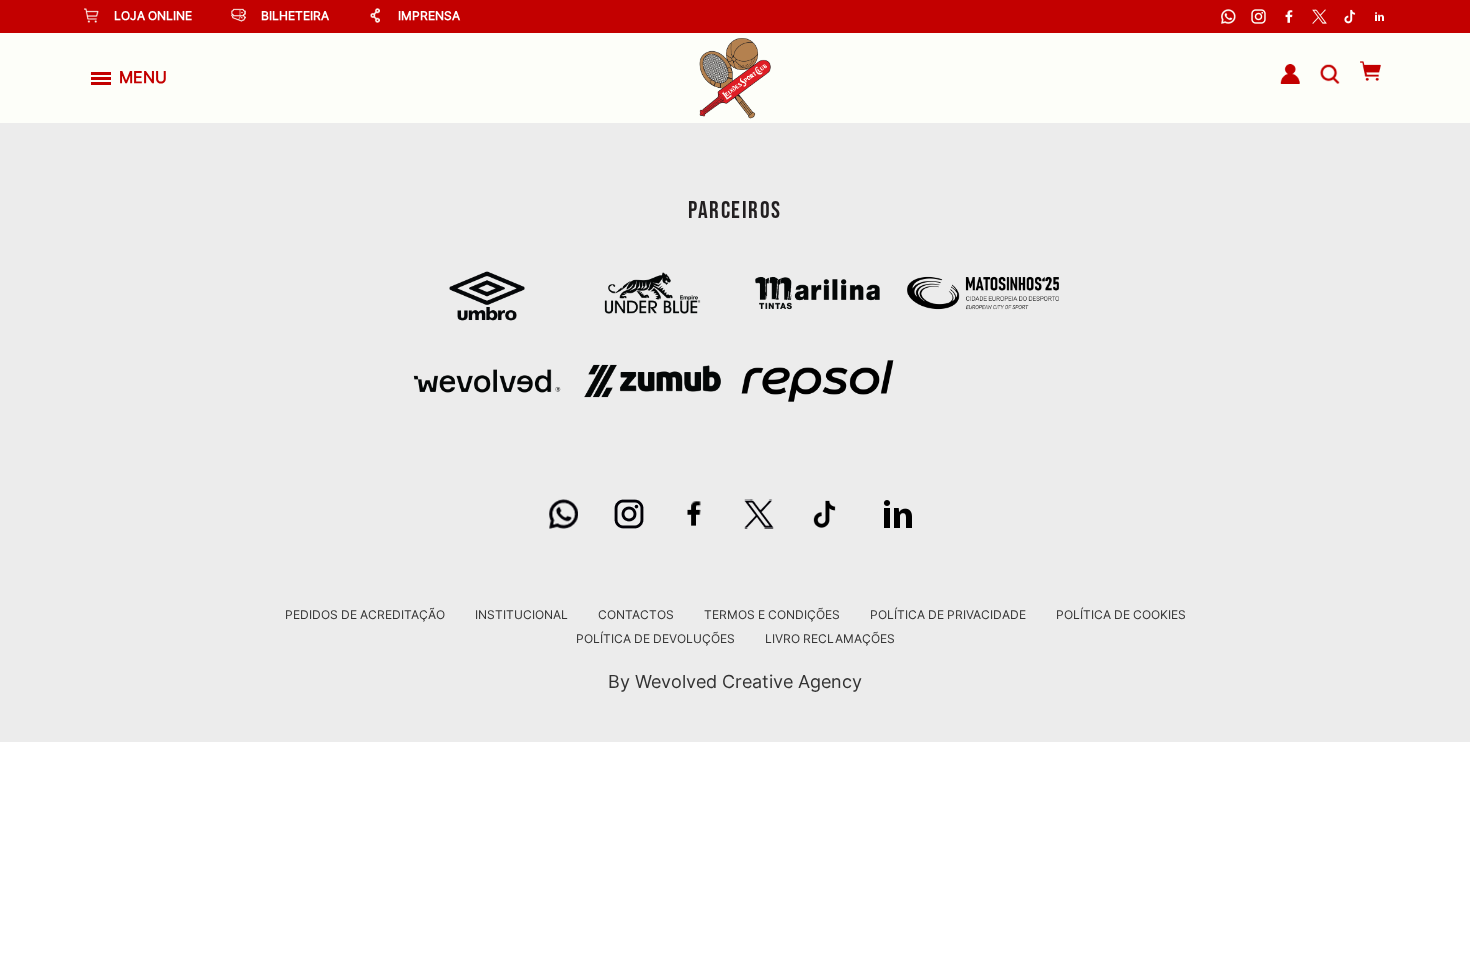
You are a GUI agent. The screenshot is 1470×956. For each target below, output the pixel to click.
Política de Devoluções (655, 639)
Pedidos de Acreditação (365, 615)
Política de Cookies (1121, 615)
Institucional (521, 615)
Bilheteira (295, 15)
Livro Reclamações (830, 639)
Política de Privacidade (948, 615)
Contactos (636, 615)
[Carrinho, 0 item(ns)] (1360, 71)
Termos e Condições (772, 615)
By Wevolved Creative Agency (735, 681)
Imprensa (429, 15)
